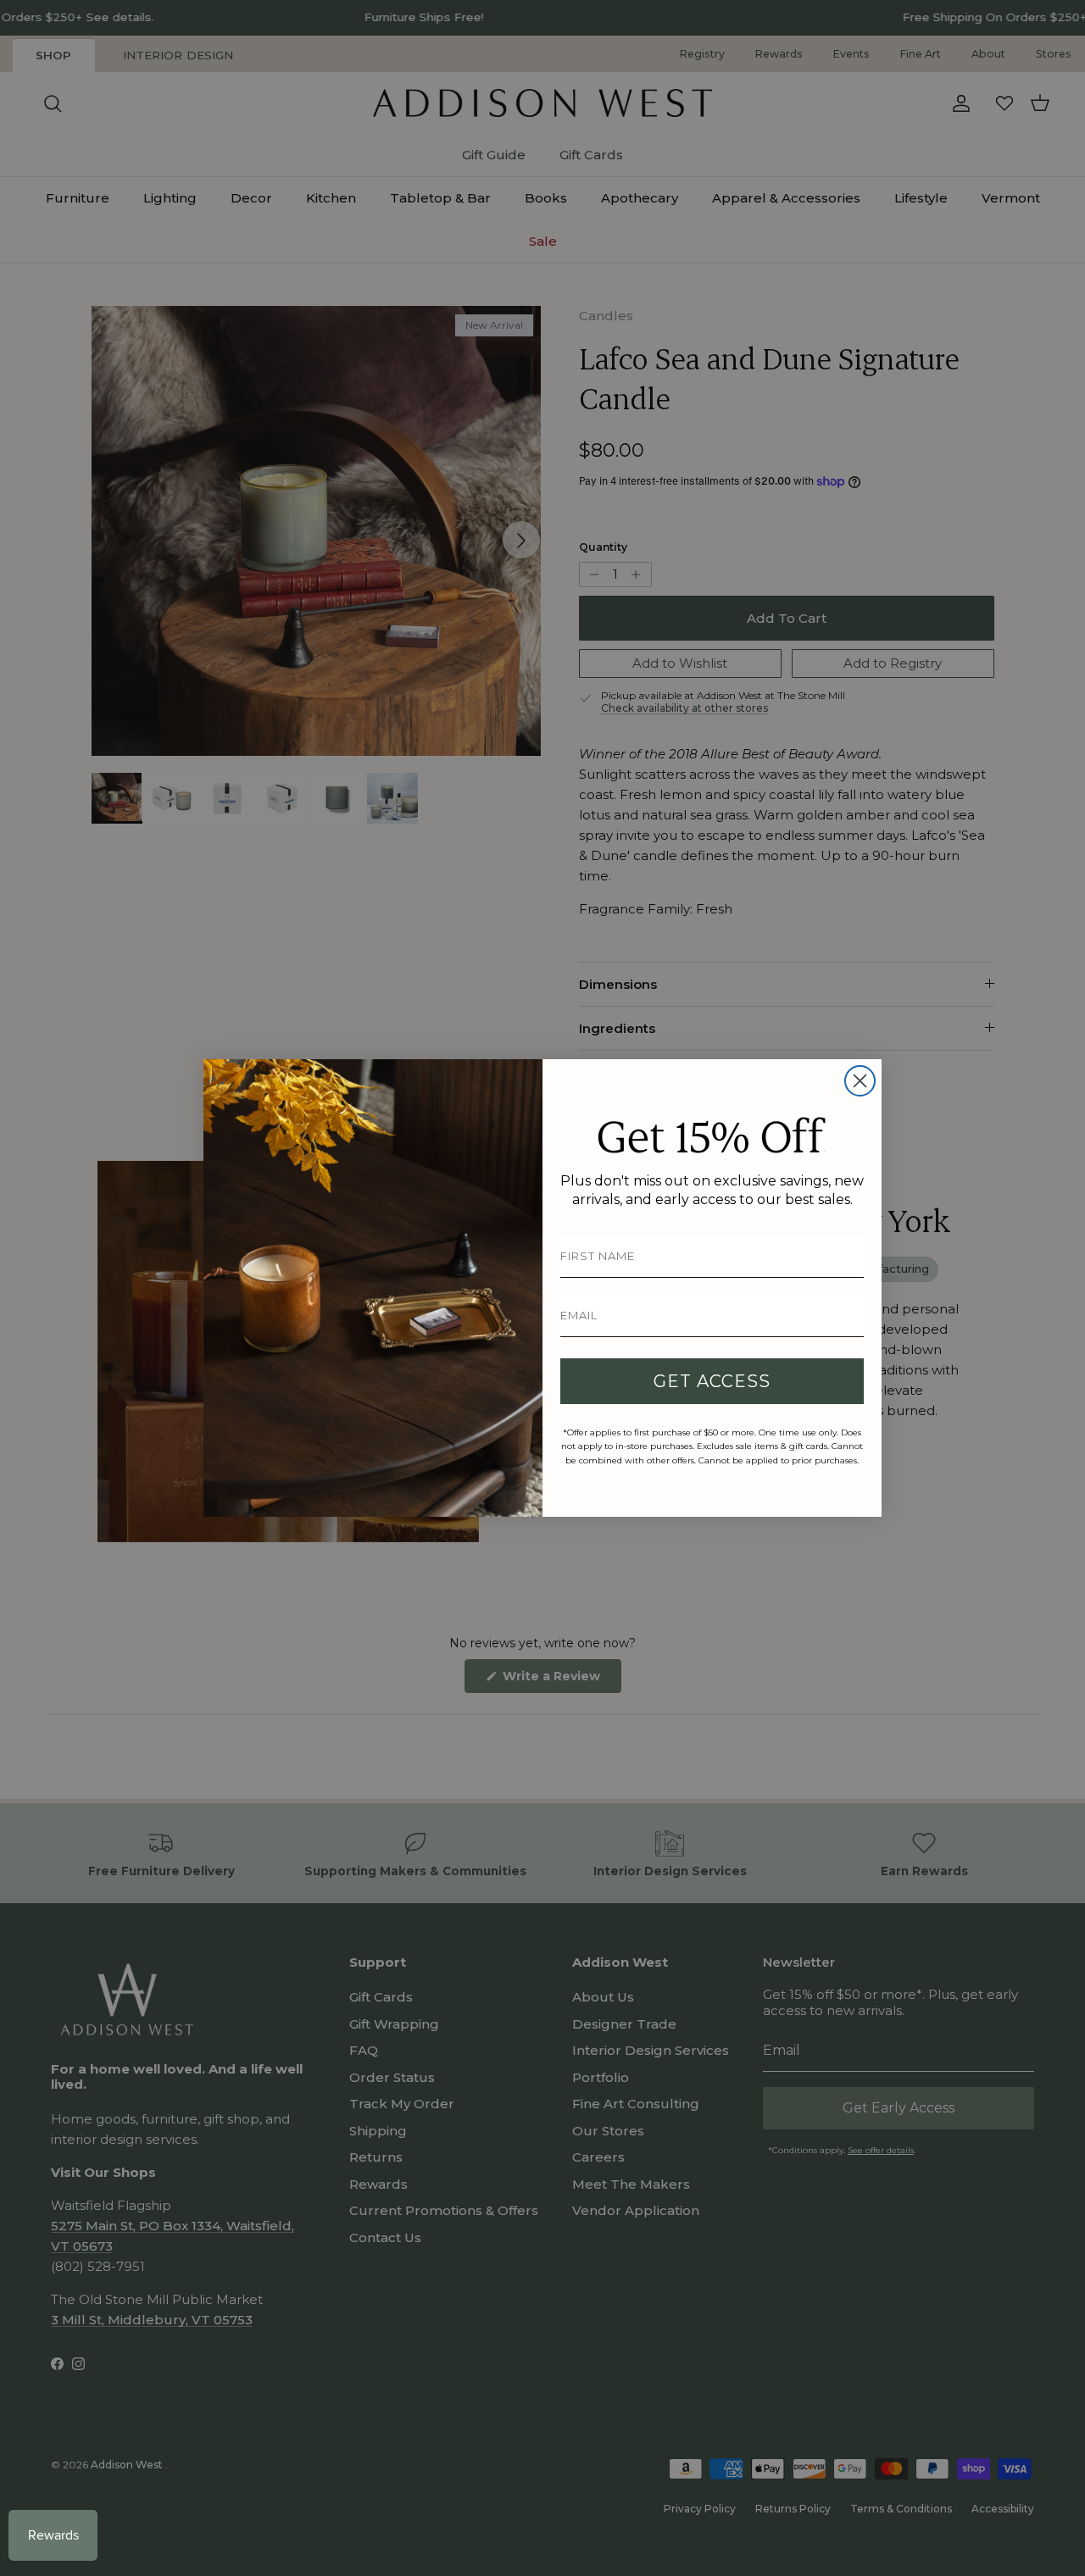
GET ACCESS (712, 1381)
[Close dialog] (860, 1081)
